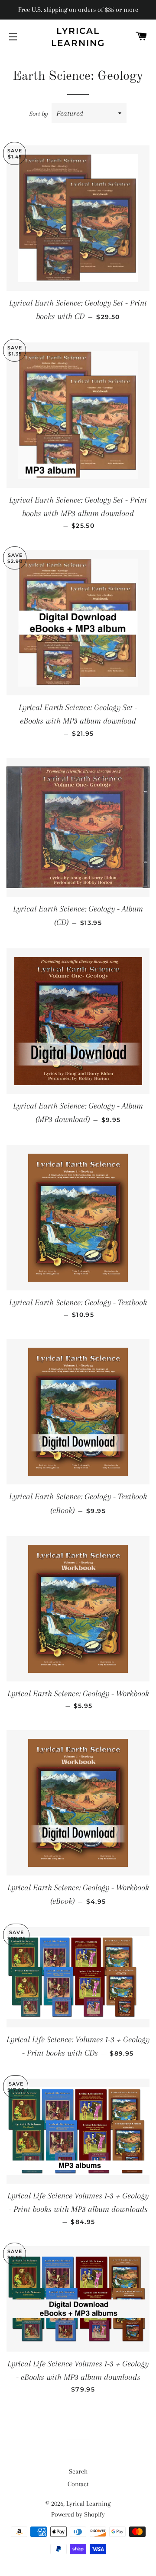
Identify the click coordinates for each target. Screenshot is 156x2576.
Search (78, 2471)
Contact (78, 2484)
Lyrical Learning (78, 37)
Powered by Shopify (78, 2514)
